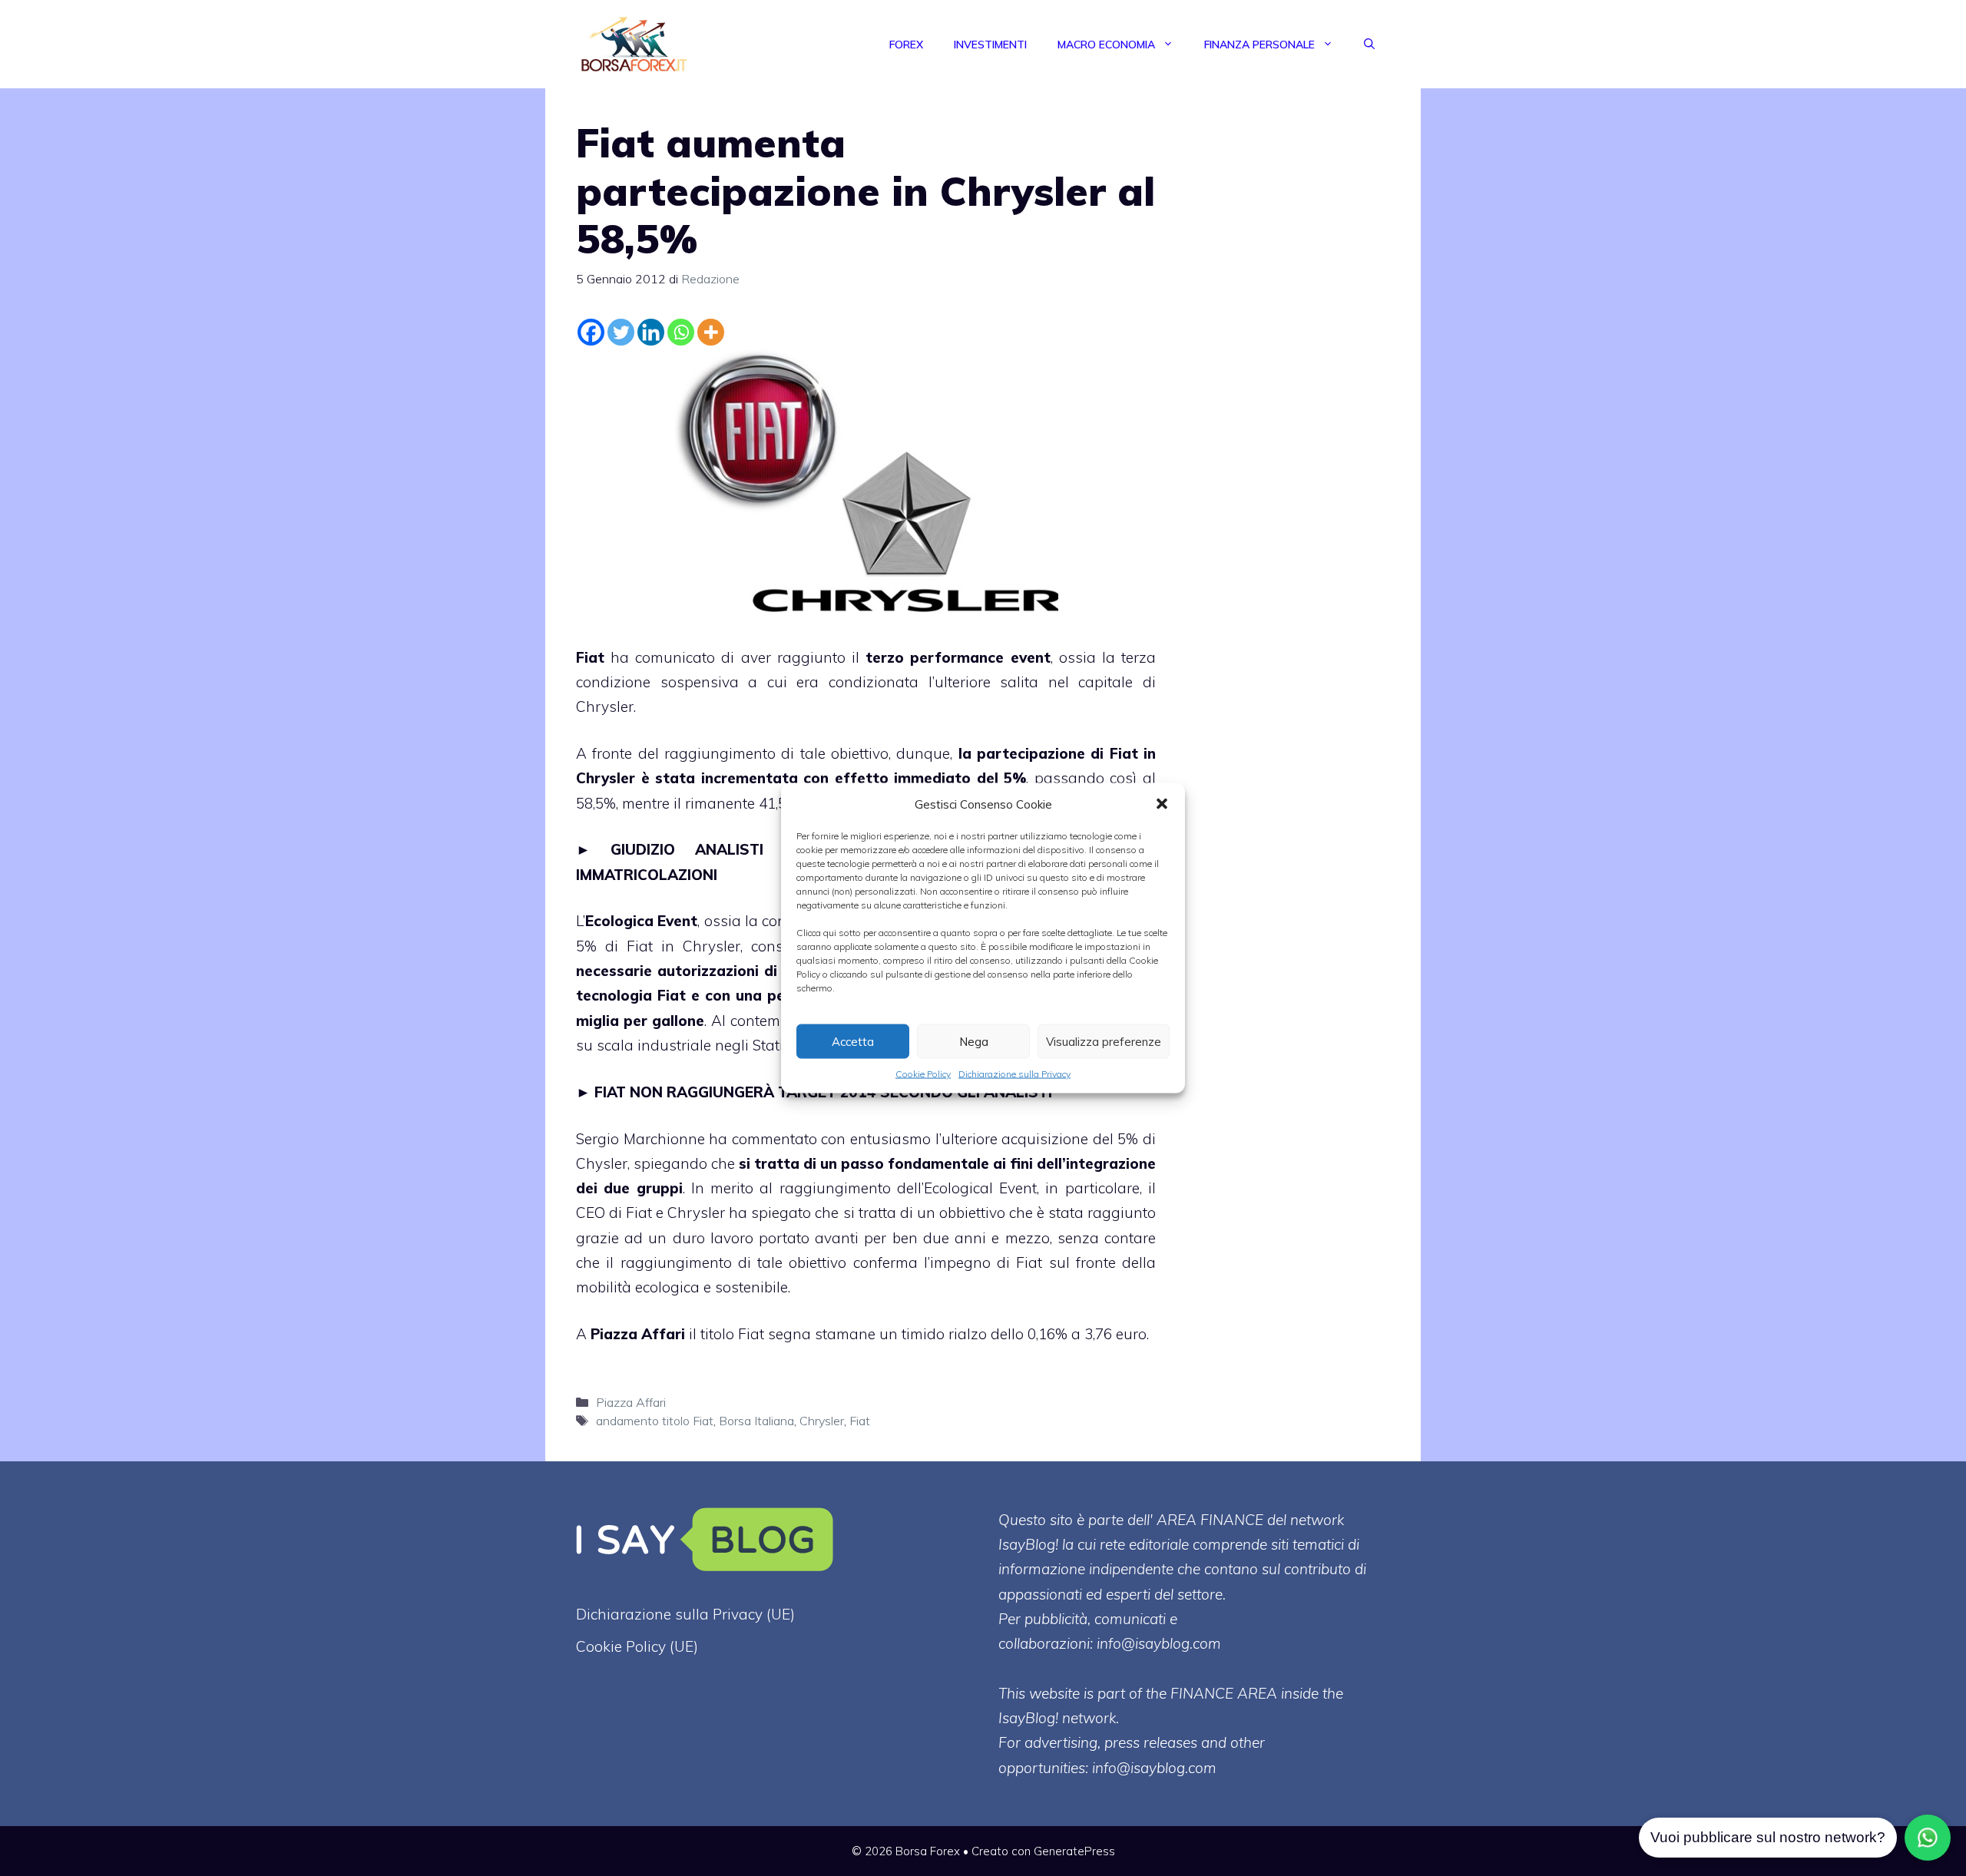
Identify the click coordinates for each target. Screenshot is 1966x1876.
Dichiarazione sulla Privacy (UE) (685, 1614)
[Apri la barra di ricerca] (1369, 45)
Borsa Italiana (756, 1421)
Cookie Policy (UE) (637, 1646)
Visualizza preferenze (1104, 1041)
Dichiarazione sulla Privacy (1014, 1074)
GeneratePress (1074, 1851)
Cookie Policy (923, 1074)
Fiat (590, 657)
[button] (1162, 804)
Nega (974, 1041)
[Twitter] (621, 332)
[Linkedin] (651, 332)
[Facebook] (591, 332)
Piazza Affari (638, 1334)
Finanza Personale (1259, 45)
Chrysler (822, 1421)
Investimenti (990, 45)
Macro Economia (1106, 45)
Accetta (853, 1041)
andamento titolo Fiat (655, 1421)
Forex (906, 45)
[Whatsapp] (681, 332)
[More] (711, 332)
